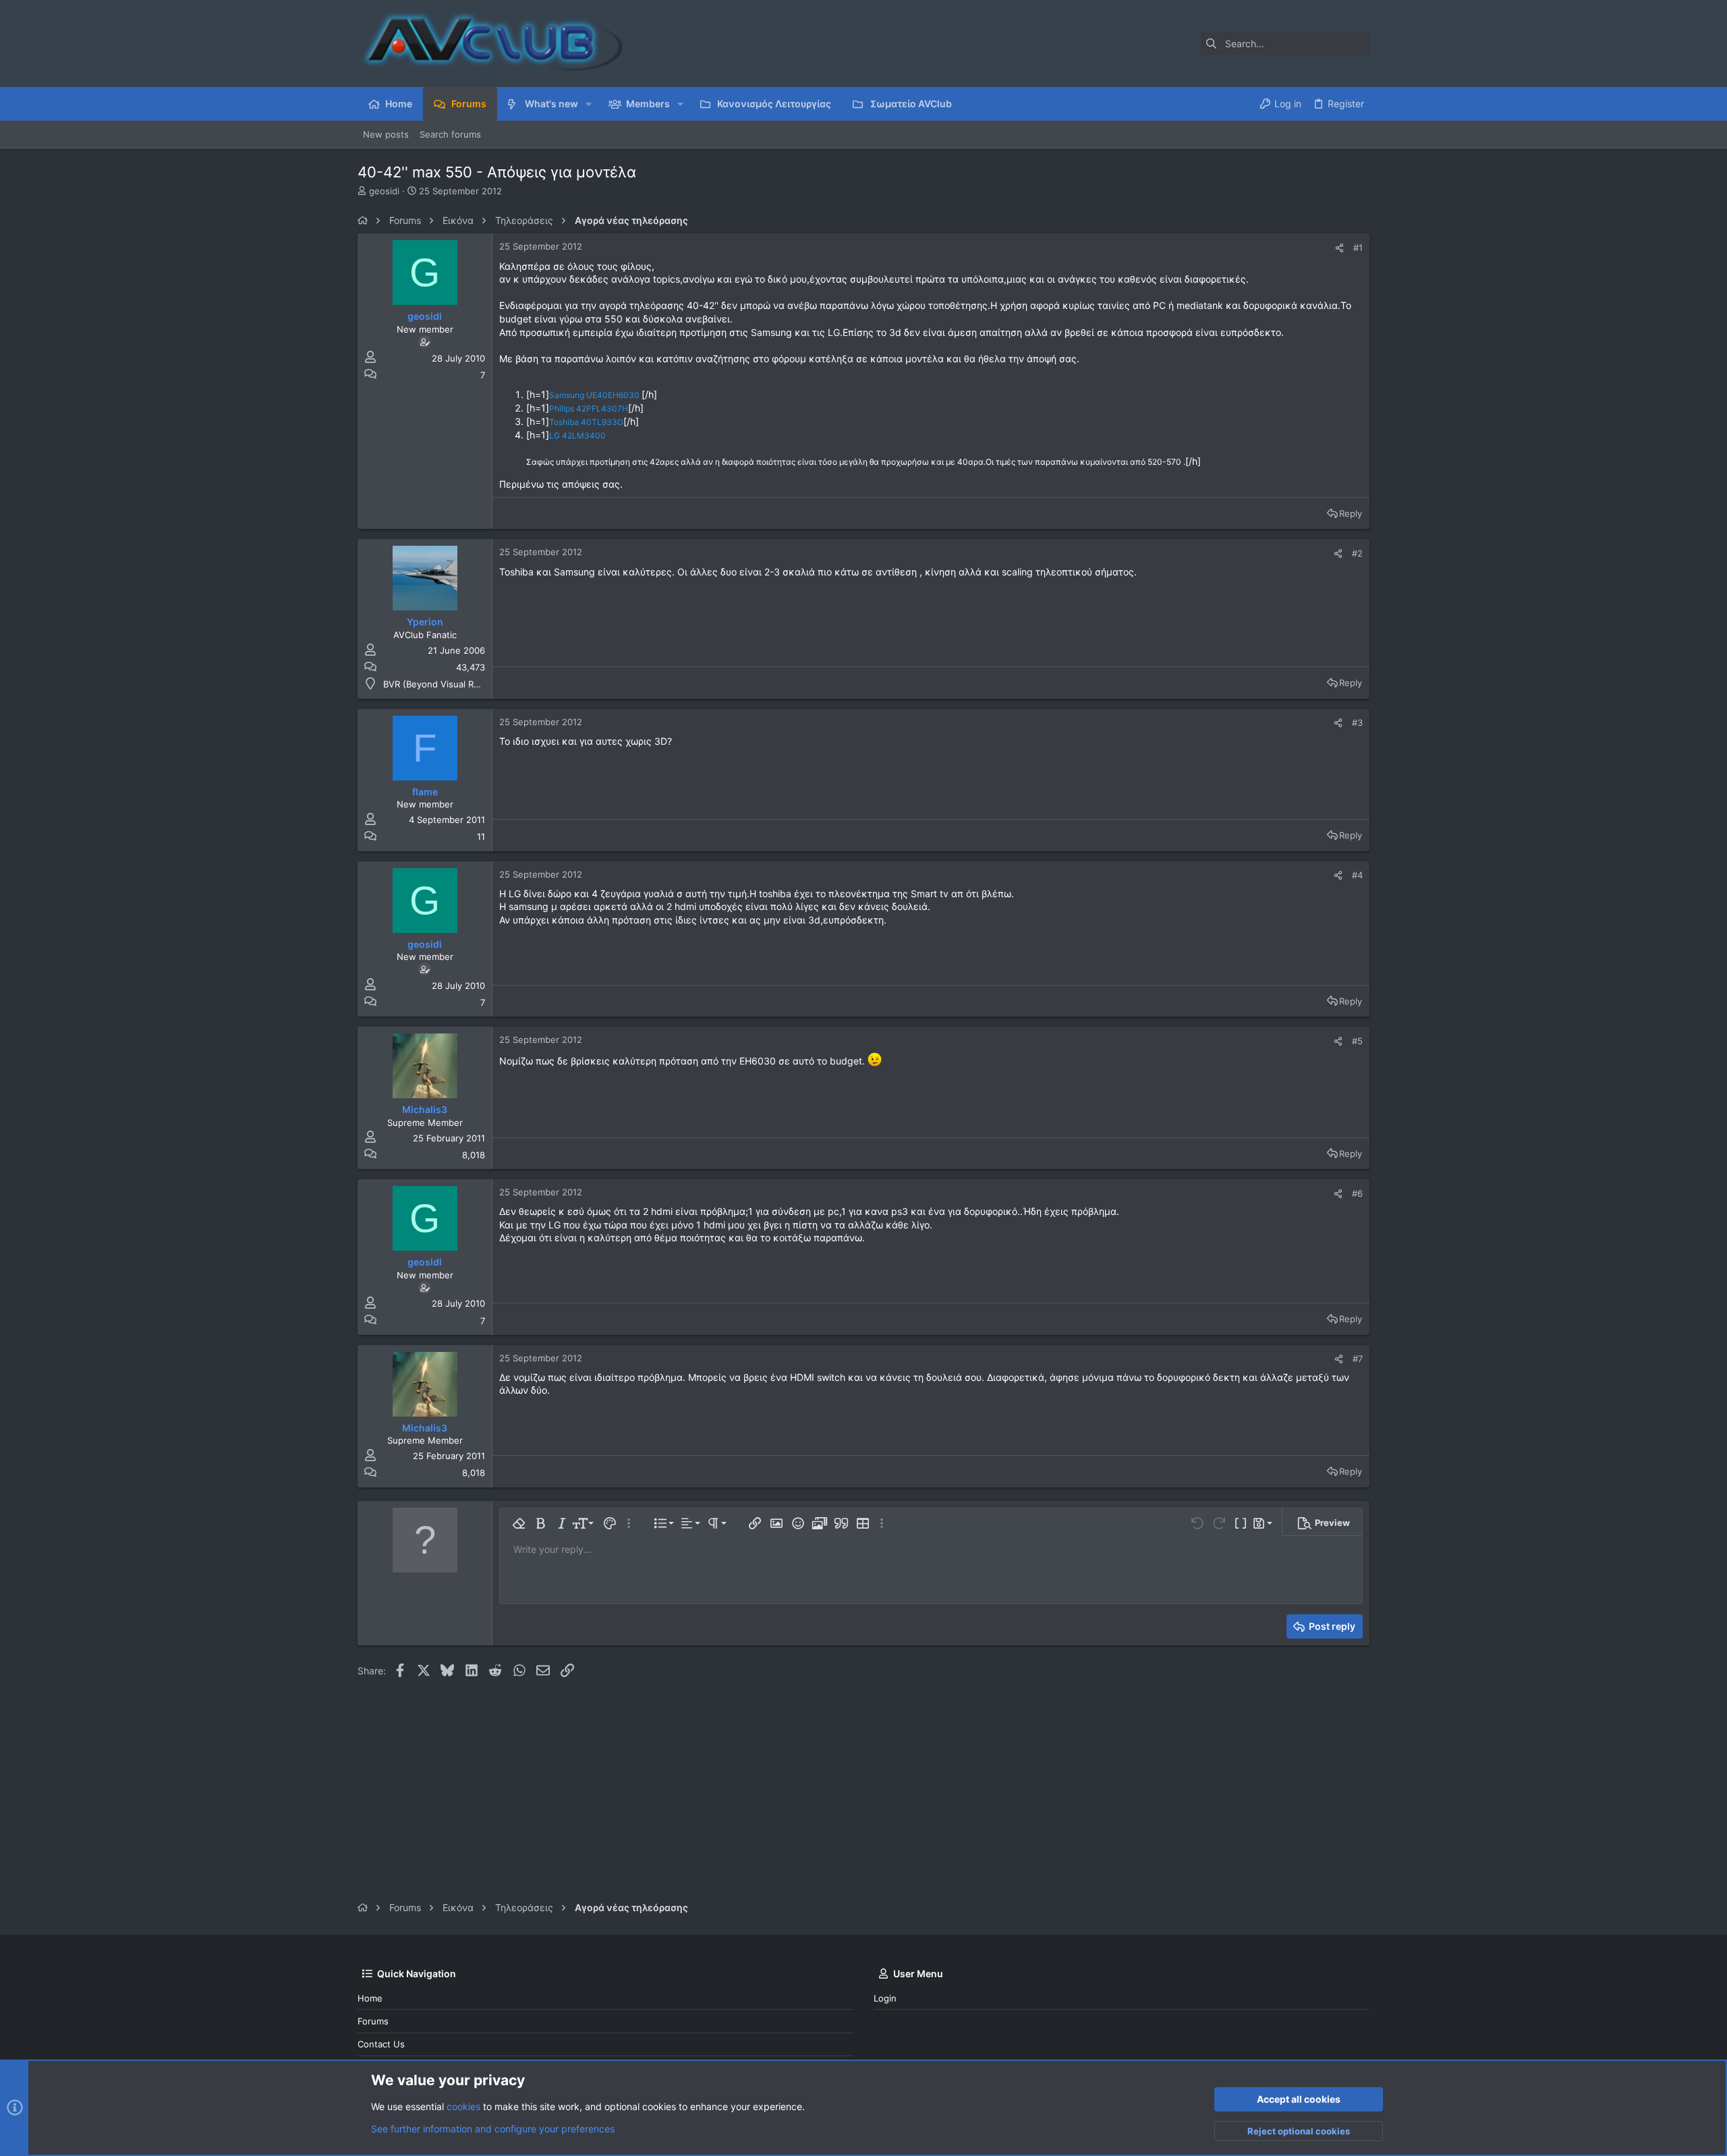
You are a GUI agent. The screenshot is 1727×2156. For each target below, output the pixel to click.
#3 (1357, 722)
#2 (1357, 553)
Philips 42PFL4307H (589, 408)
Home (370, 1998)
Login (885, 1998)
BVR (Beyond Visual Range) (441, 684)
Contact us (381, 2044)
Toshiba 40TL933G (586, 422)
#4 (1357, 875)
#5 (1357, 1041)
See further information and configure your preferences (493, 2129)
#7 (1358, 1359)
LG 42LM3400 (577, 435)
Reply (1351, 513)
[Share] (1339, 248)
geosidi (384, 191)
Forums (373, 2021)
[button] (589, 104)
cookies (463, 2106)
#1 (1358, 248)
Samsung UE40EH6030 (595, 395)
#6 (1357, 1193)
